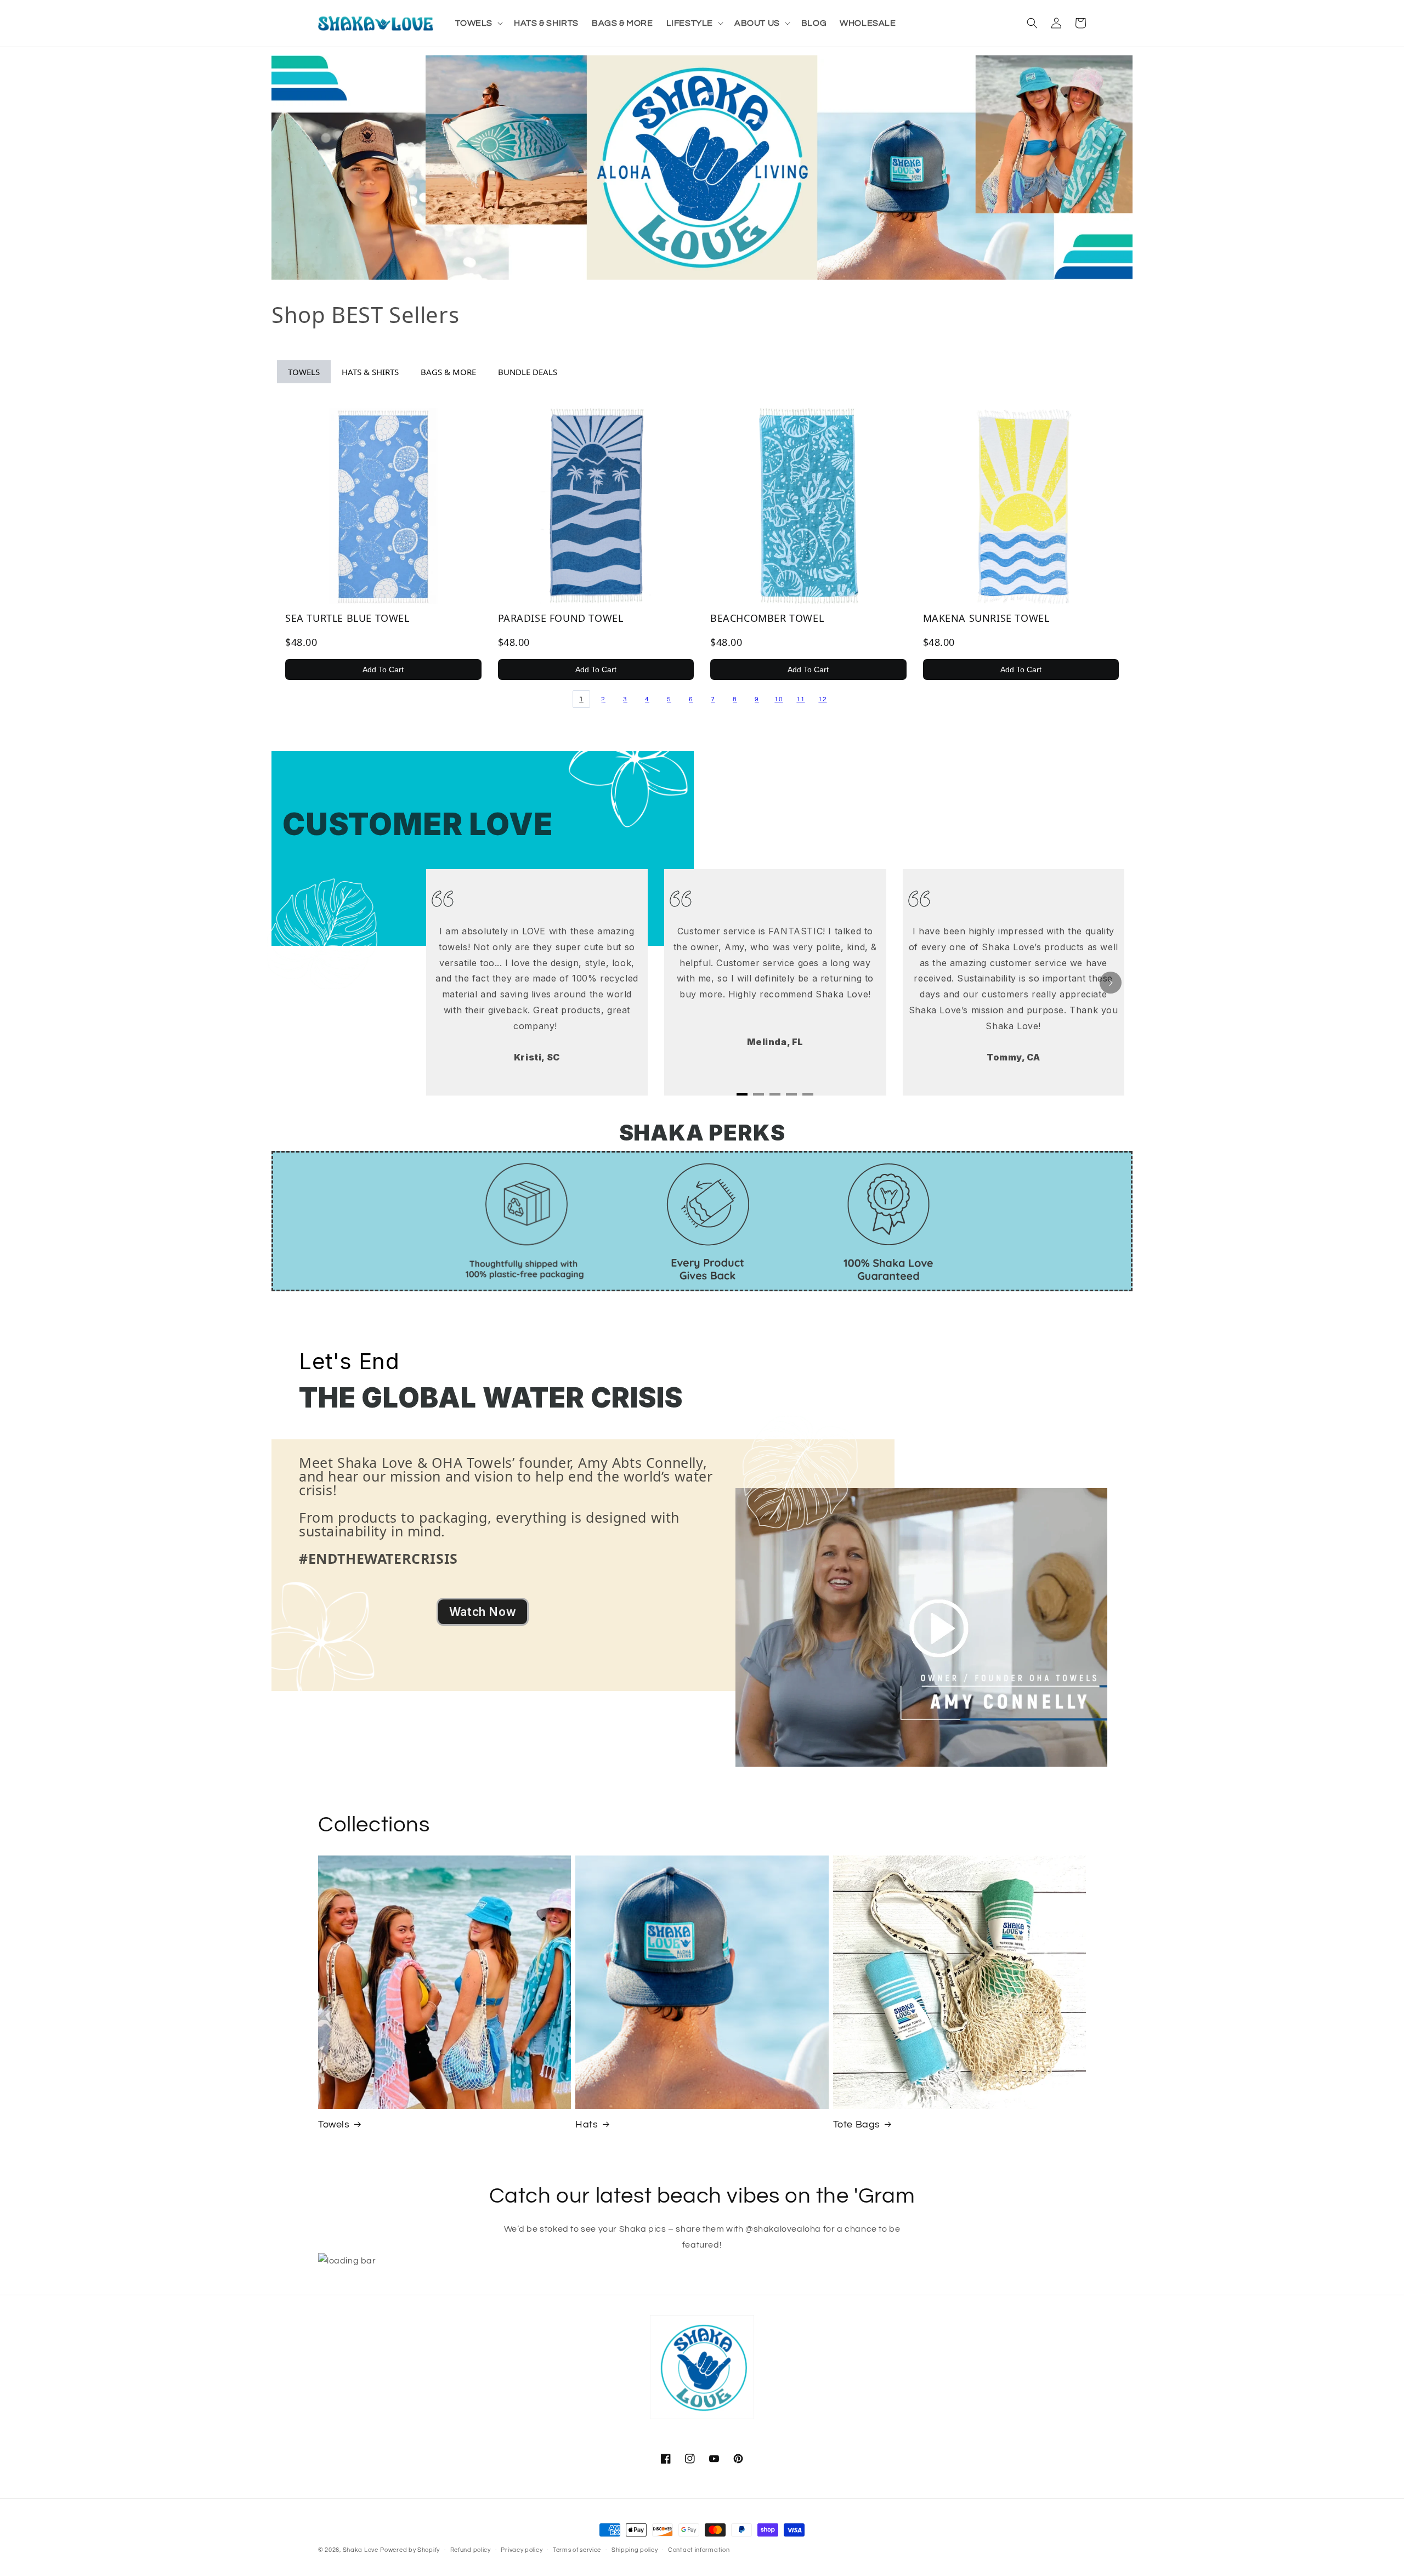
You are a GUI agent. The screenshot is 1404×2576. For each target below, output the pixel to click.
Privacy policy (522, 2550)
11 (800, 699)
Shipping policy (635, 2550)
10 (779, 699)
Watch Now (483, 1612)
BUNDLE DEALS (528, 372)
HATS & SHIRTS (370, 372)
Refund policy (471, 2550)
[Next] (1111, 983)
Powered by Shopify (410, 2550)
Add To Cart (383, 669)
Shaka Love (361, 2550)
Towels (334, 2124)
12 (822, 699)
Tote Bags (857, 2124)
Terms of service (577, 2550)
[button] (478, 23)
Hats (587, 2124)
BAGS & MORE (448, 372)
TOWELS (304, 372)
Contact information (699, 2550)
